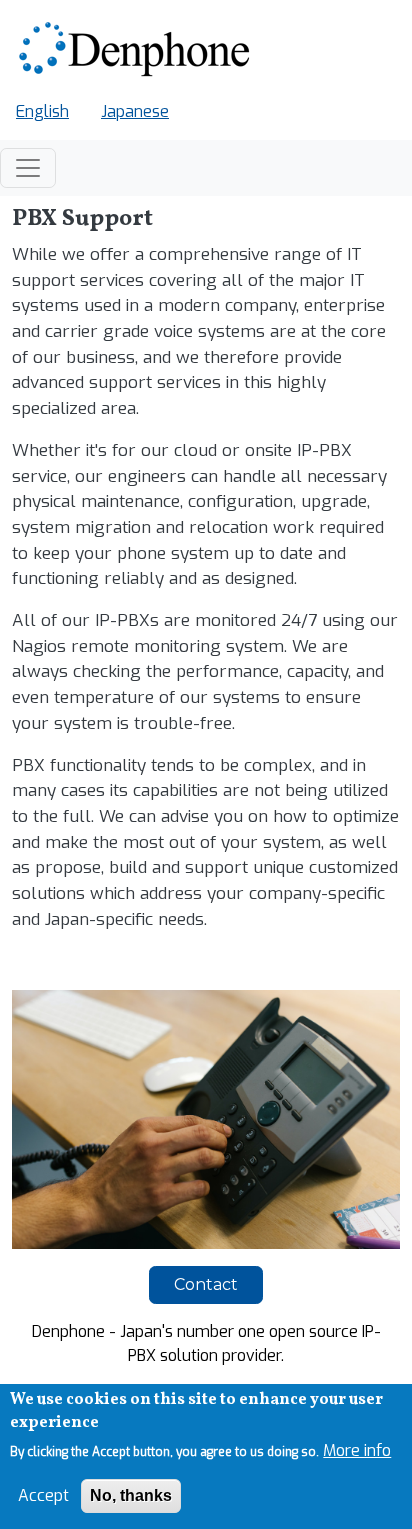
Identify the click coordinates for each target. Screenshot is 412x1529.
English (42, 111)
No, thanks (131, 1495)
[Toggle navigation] (28, 168)
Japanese (135, 111)
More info (357, 1450)
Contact (206, 1284)
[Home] (137, 50)
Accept (43, 1495)
